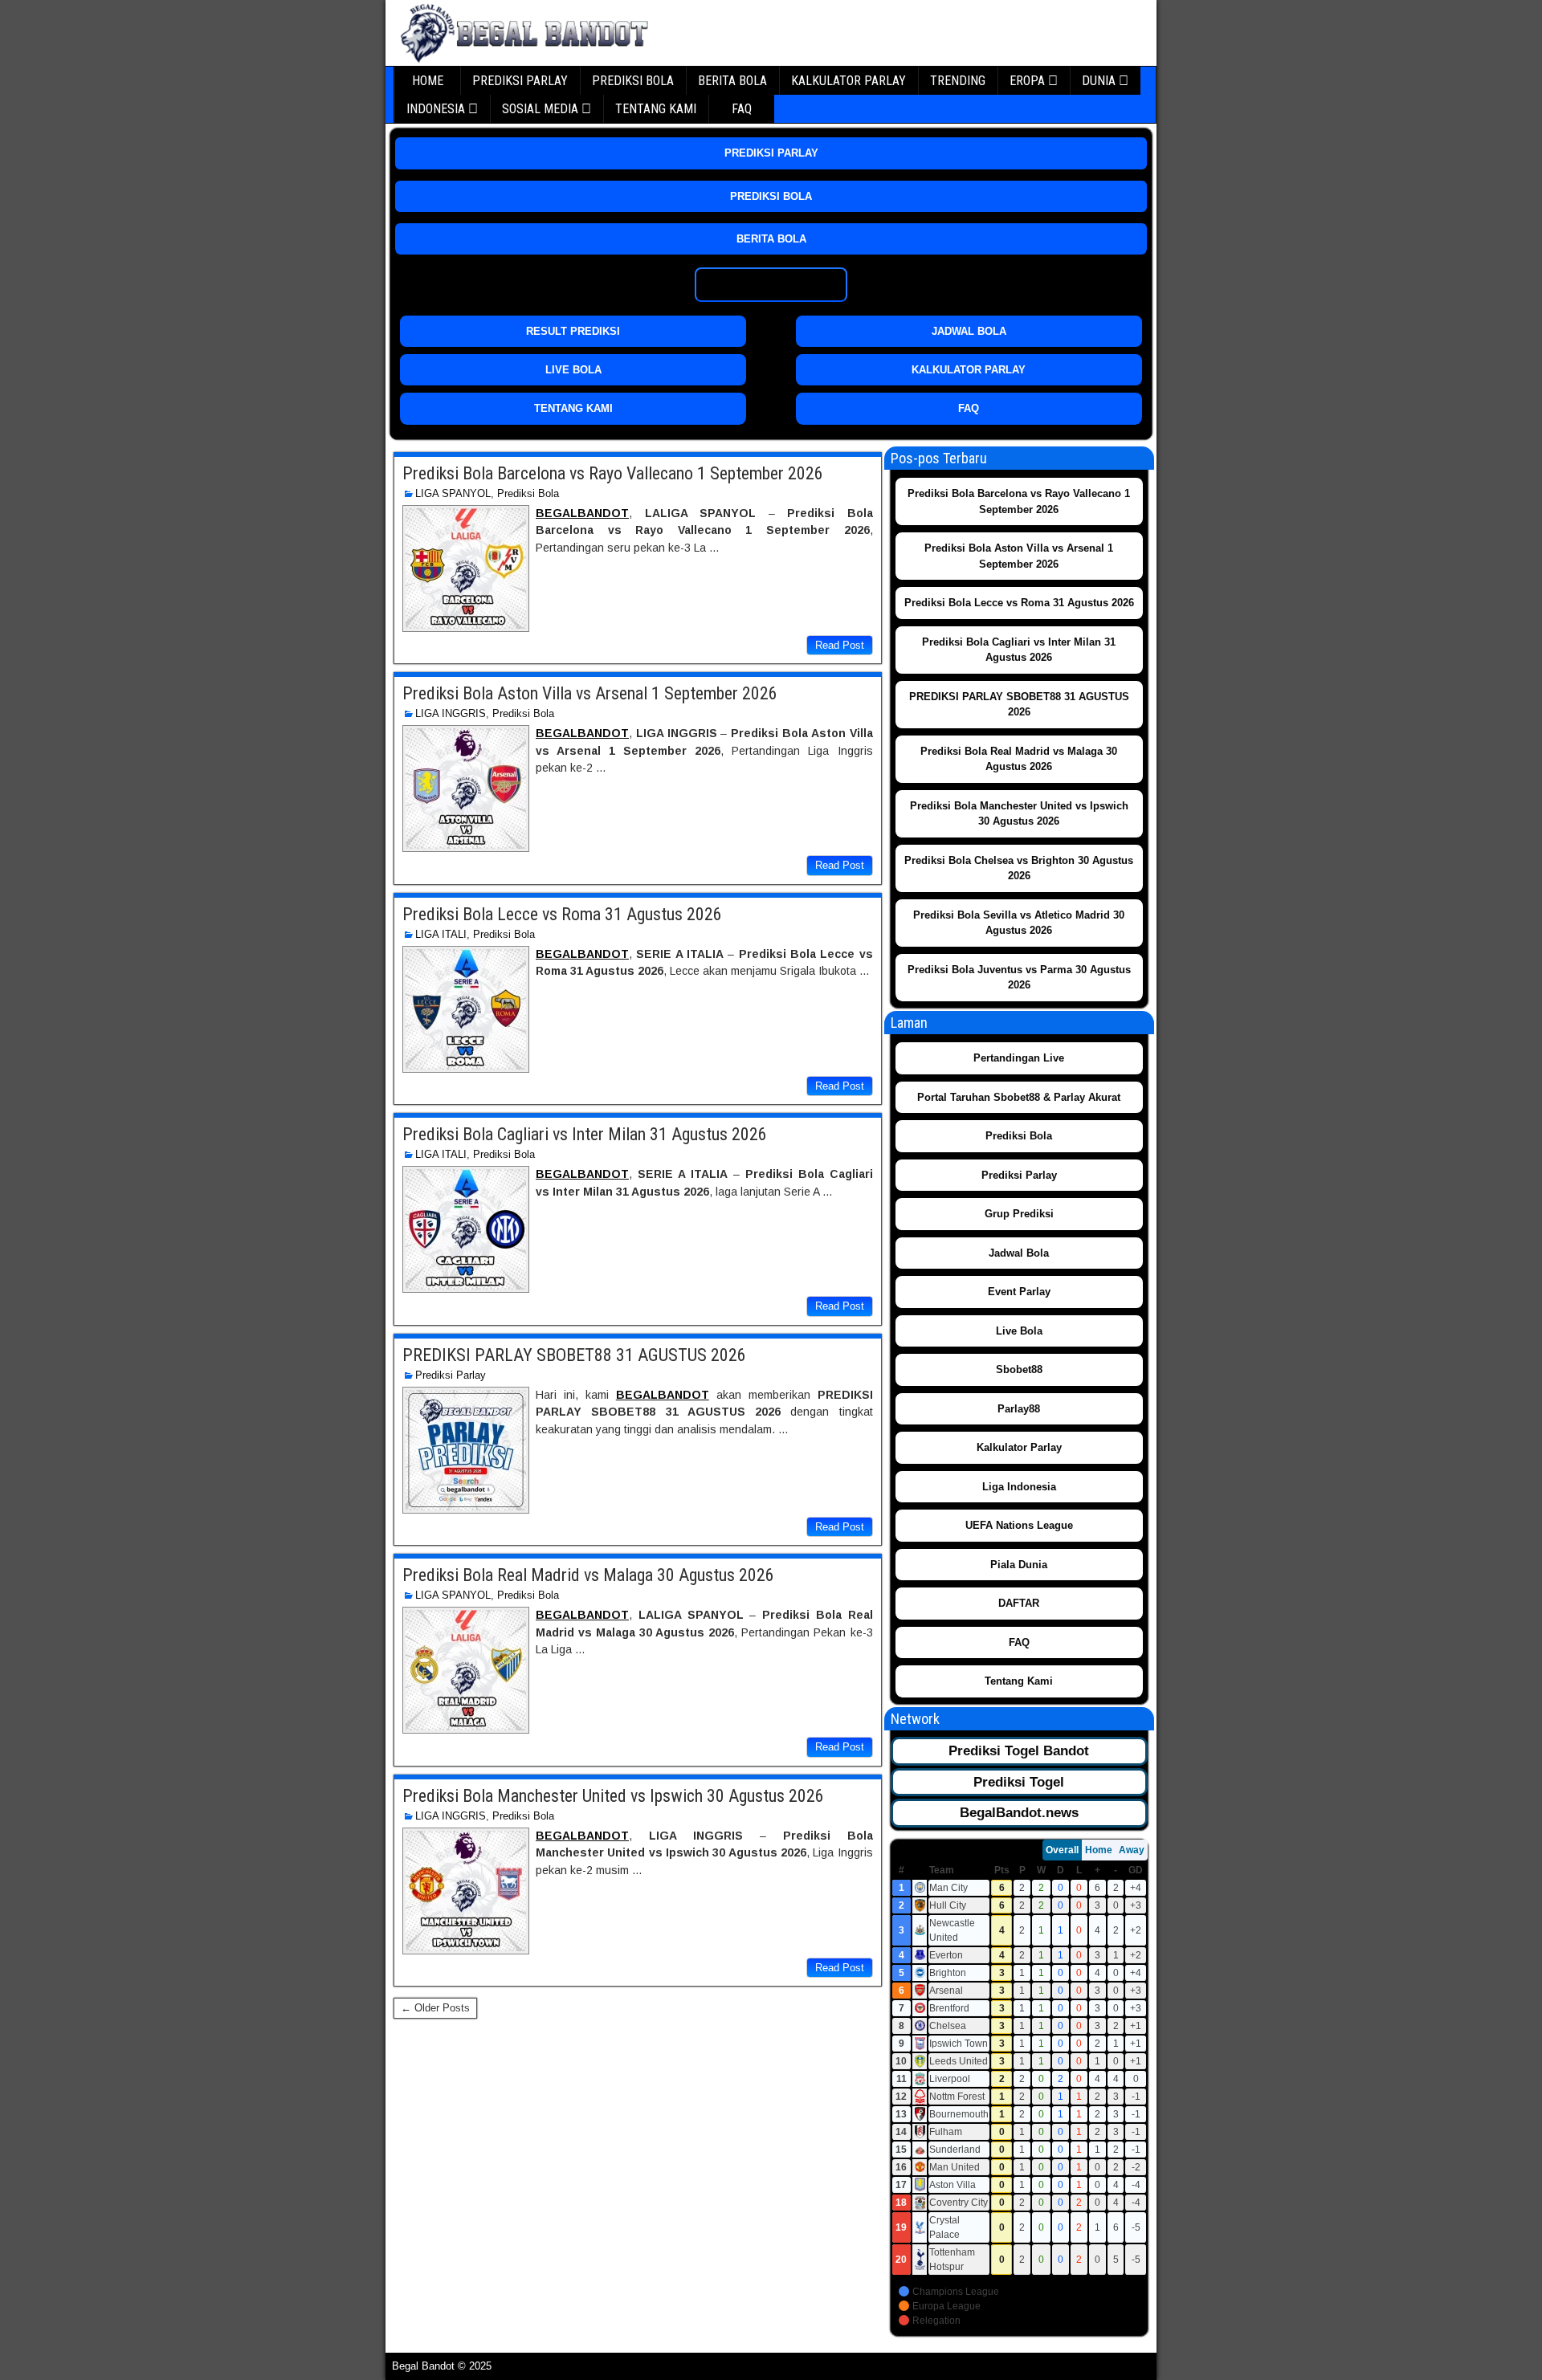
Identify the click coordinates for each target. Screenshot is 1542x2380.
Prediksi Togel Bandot (1019, 1751)
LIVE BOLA (573, 370)
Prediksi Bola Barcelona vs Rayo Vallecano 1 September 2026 (613, 473)
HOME (428, 81)
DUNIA (1099, 81)
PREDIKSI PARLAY (520, 81)
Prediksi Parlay (451, 1375)
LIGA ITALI (441, 934)
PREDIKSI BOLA (633, 81)
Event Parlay (1019, 1292)
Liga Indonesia (1019, 1487)
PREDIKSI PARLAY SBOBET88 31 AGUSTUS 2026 (574, 1355)
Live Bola (1019, 1331)
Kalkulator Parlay (1019, 1447)
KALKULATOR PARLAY (849, 81)
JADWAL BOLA (969, 331)
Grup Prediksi (1019, 1214)
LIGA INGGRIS (451, 713)
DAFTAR (1019, 1603)
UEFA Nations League (1019, 1525)
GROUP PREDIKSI (771, 285)
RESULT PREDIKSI (573, 331)
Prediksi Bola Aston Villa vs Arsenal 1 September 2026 (590, 693)
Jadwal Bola (1019, 1253)
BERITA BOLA (732, 81)
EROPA (1027, 81)
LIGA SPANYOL (453, 493)
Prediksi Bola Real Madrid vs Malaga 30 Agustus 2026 (588, 1575)
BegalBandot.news (1019, 1813)
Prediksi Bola (528, 493)
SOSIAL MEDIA (540, 109)
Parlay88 (1019, 1409)
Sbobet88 (1019, 1369)
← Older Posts (435, 2008)
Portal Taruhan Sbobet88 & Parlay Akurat (1019, 1097)
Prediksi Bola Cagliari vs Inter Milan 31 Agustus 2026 (585, 1134)
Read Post (840, 645)
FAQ (742, 109)
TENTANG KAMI (656, 109)
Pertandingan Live (1019, 1058)
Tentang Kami (1019, 1681)
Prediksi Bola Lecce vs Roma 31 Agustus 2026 (562, 914)
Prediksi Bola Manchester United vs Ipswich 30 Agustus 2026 (613, 1796)
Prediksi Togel (1019, 1782)
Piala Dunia (1019, 1565)
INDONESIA (436, 109)
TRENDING (958, 81)
